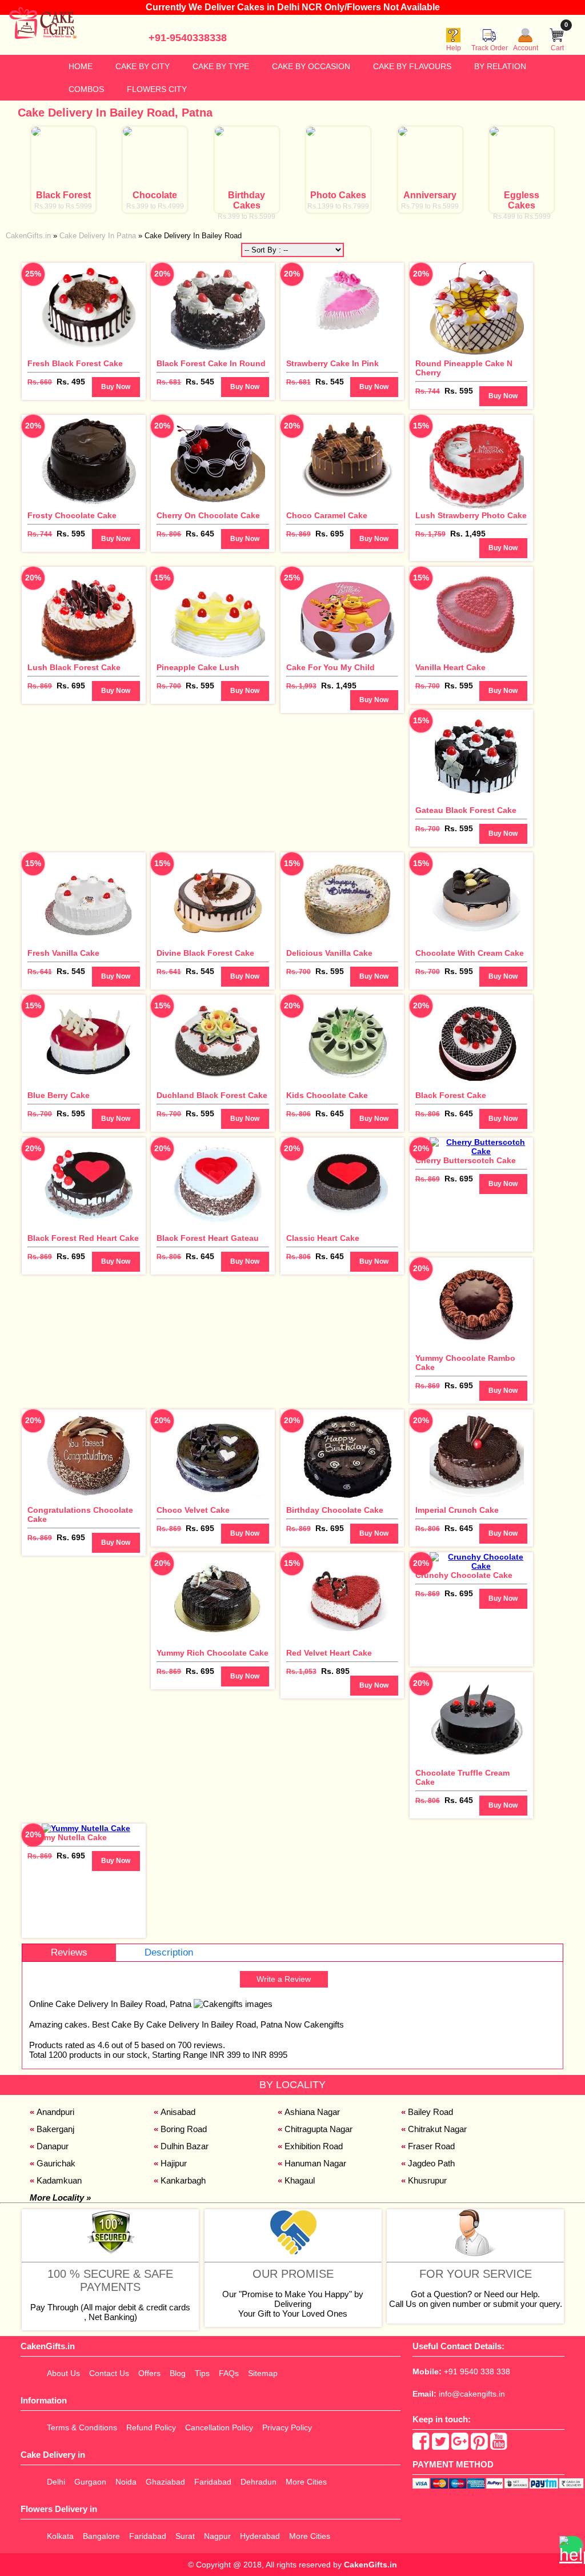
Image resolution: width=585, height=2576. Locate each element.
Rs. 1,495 (468, 534)
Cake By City (143, 66)
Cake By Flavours (412, 66)
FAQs (229, 2373)
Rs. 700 (169, 686)
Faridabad (213, 2482)
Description (169, 1952)
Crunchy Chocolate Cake (464, 1575)
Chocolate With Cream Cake (470, 953)
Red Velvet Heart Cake (329, 1653)
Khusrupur (427, 2180)
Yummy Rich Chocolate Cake (213, 1653)
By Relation (500, 66)
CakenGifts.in (370, 2565)
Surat (185, 2536)
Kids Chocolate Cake (327, 1095)
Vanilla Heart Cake (450, 667)
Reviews (69, 1952)
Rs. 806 (169, 534)
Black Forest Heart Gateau (208, 1238)
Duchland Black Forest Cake (212, 1095)
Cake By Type (221, 66)
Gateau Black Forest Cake (466, 810)
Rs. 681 (169, 382)
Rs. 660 (40, 382)
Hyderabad (260, 2536)
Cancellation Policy (219, 2427)
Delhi (56, 2482)
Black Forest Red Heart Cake (83, 1238)
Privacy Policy (287, 2427)
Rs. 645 (200, 534)
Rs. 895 (335, 1671)
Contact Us (109, 2373)
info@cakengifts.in (472, 2394)
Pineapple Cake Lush (198, 667)
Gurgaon (90, 2482)
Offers (149, 2373)
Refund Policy (151, 2427)
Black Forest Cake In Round (211, 363)
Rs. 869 (298, 534)
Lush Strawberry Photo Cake (471, 515)
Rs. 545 (200, 382)
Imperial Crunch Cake (457, 1510)
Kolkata (60, 2536)
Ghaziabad (165, 2482)
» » (124, 236)
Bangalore (101, 2536)
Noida (126, 2482)
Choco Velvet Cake (193, 1510)
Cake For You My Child (330, 667)
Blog (178, 2373)
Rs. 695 (330, 534)
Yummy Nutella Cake (67, 1837)
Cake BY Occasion (311, 66)
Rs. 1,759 (430, 534)
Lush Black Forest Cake (74, 667)
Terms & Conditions (82, 2427)
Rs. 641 (40, 972)
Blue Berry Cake (59, 1095)
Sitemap (263, 2373)
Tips (202, 2373)
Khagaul (300, 2180)
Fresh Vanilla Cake (63, 953)
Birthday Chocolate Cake (335, 1510)
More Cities (306, 2482)
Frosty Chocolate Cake (72, 515)
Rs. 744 (428, 391)
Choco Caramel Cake (327, 515)
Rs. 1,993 (301, 686)
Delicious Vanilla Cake (329, 953)
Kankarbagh (183, 2180)
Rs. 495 (71, 382)
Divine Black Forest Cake (205, 953)
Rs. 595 (459, 391)
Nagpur (217, 2536)
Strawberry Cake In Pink (332, 363)
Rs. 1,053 (301, 1672)
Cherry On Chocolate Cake (208, 515)
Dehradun (259, 2482)
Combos (86, 89)
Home (81, 66)
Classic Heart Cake (323, 1238)
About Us (63, 2373)
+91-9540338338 (188, 38)
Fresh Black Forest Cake (75, 363)
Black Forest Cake (451, 1095)
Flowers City (157, 89)
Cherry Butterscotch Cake (466, 1160)
